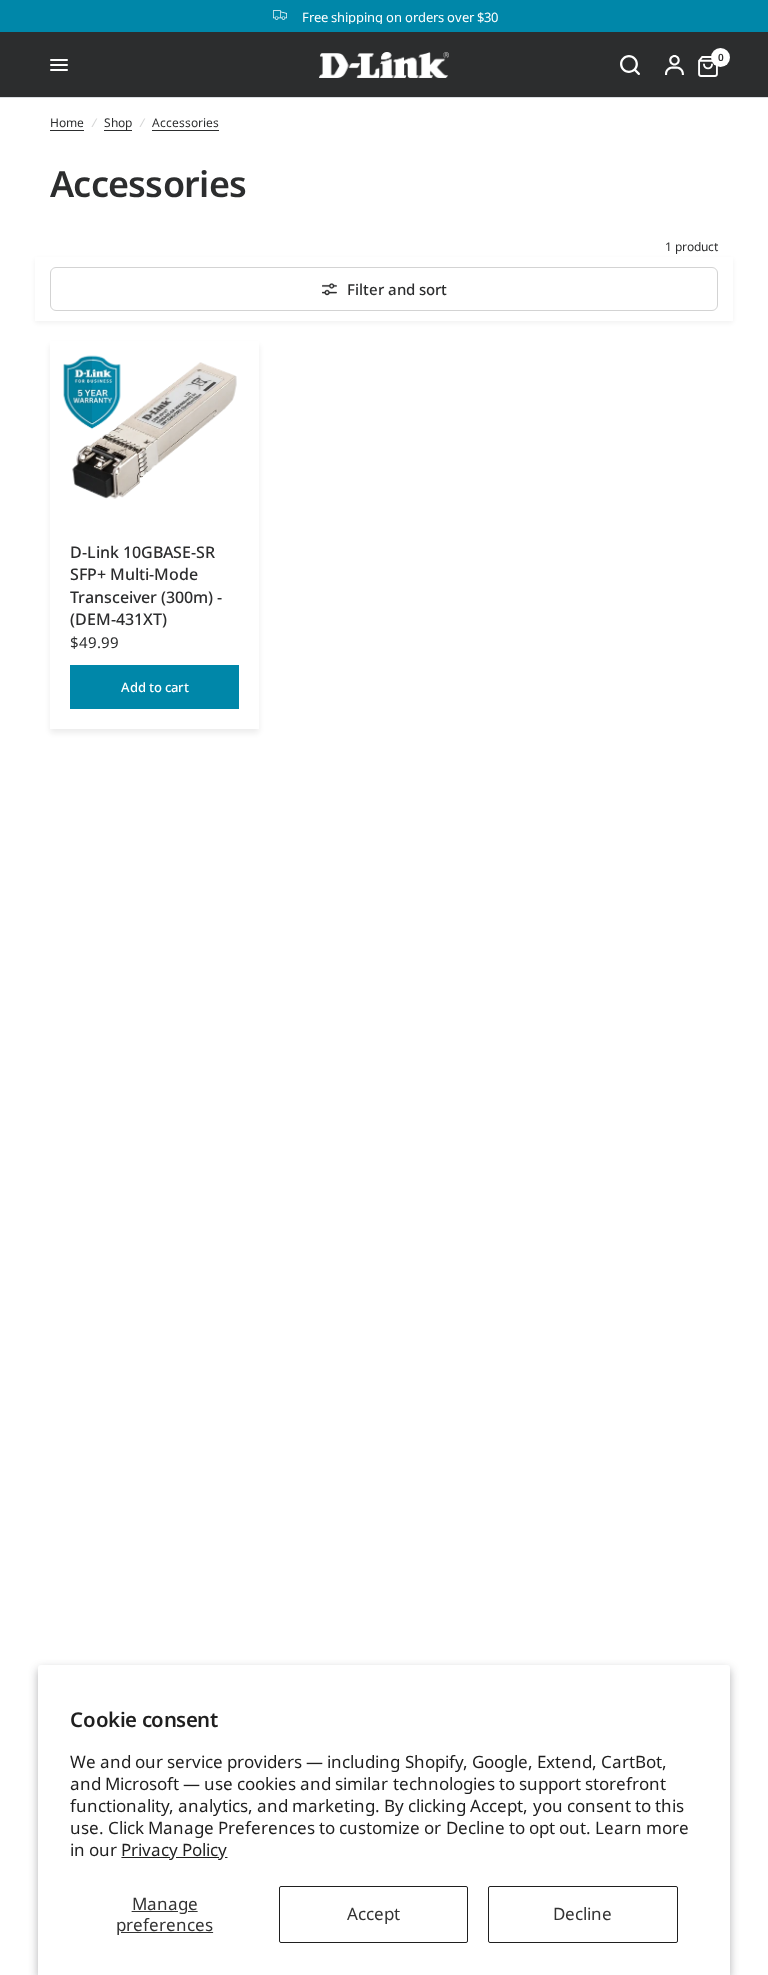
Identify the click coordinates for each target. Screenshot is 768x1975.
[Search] (630, 65)
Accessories (185, 122)
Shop (118, 122)
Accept (373, 1913)
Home (67, 122)
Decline (582, 1913)
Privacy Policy (174, 1849)
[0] (703, 65)
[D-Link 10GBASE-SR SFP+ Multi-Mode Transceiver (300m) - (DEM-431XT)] (154, 430)
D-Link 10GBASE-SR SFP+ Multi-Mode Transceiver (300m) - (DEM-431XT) (146, 585)
